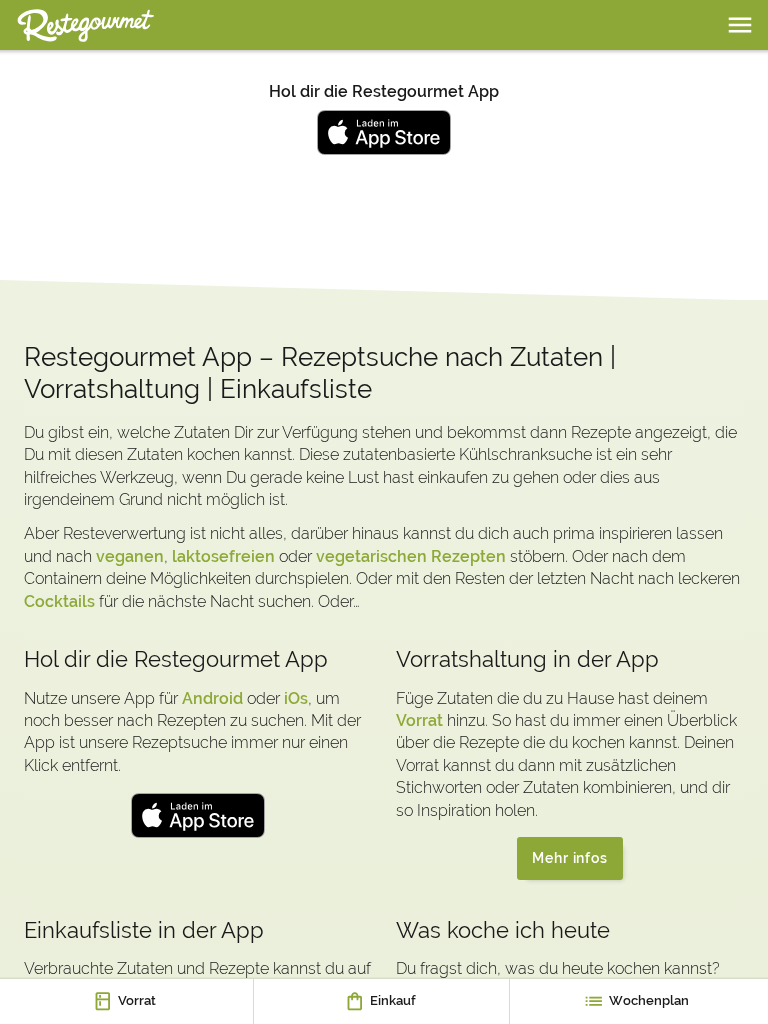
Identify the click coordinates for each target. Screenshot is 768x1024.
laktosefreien (223, 556)
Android (212, 698)
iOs (296, 698)
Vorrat (419, 720)
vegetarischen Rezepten (411, 556)
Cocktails (59, 601)
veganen (130, 556)
